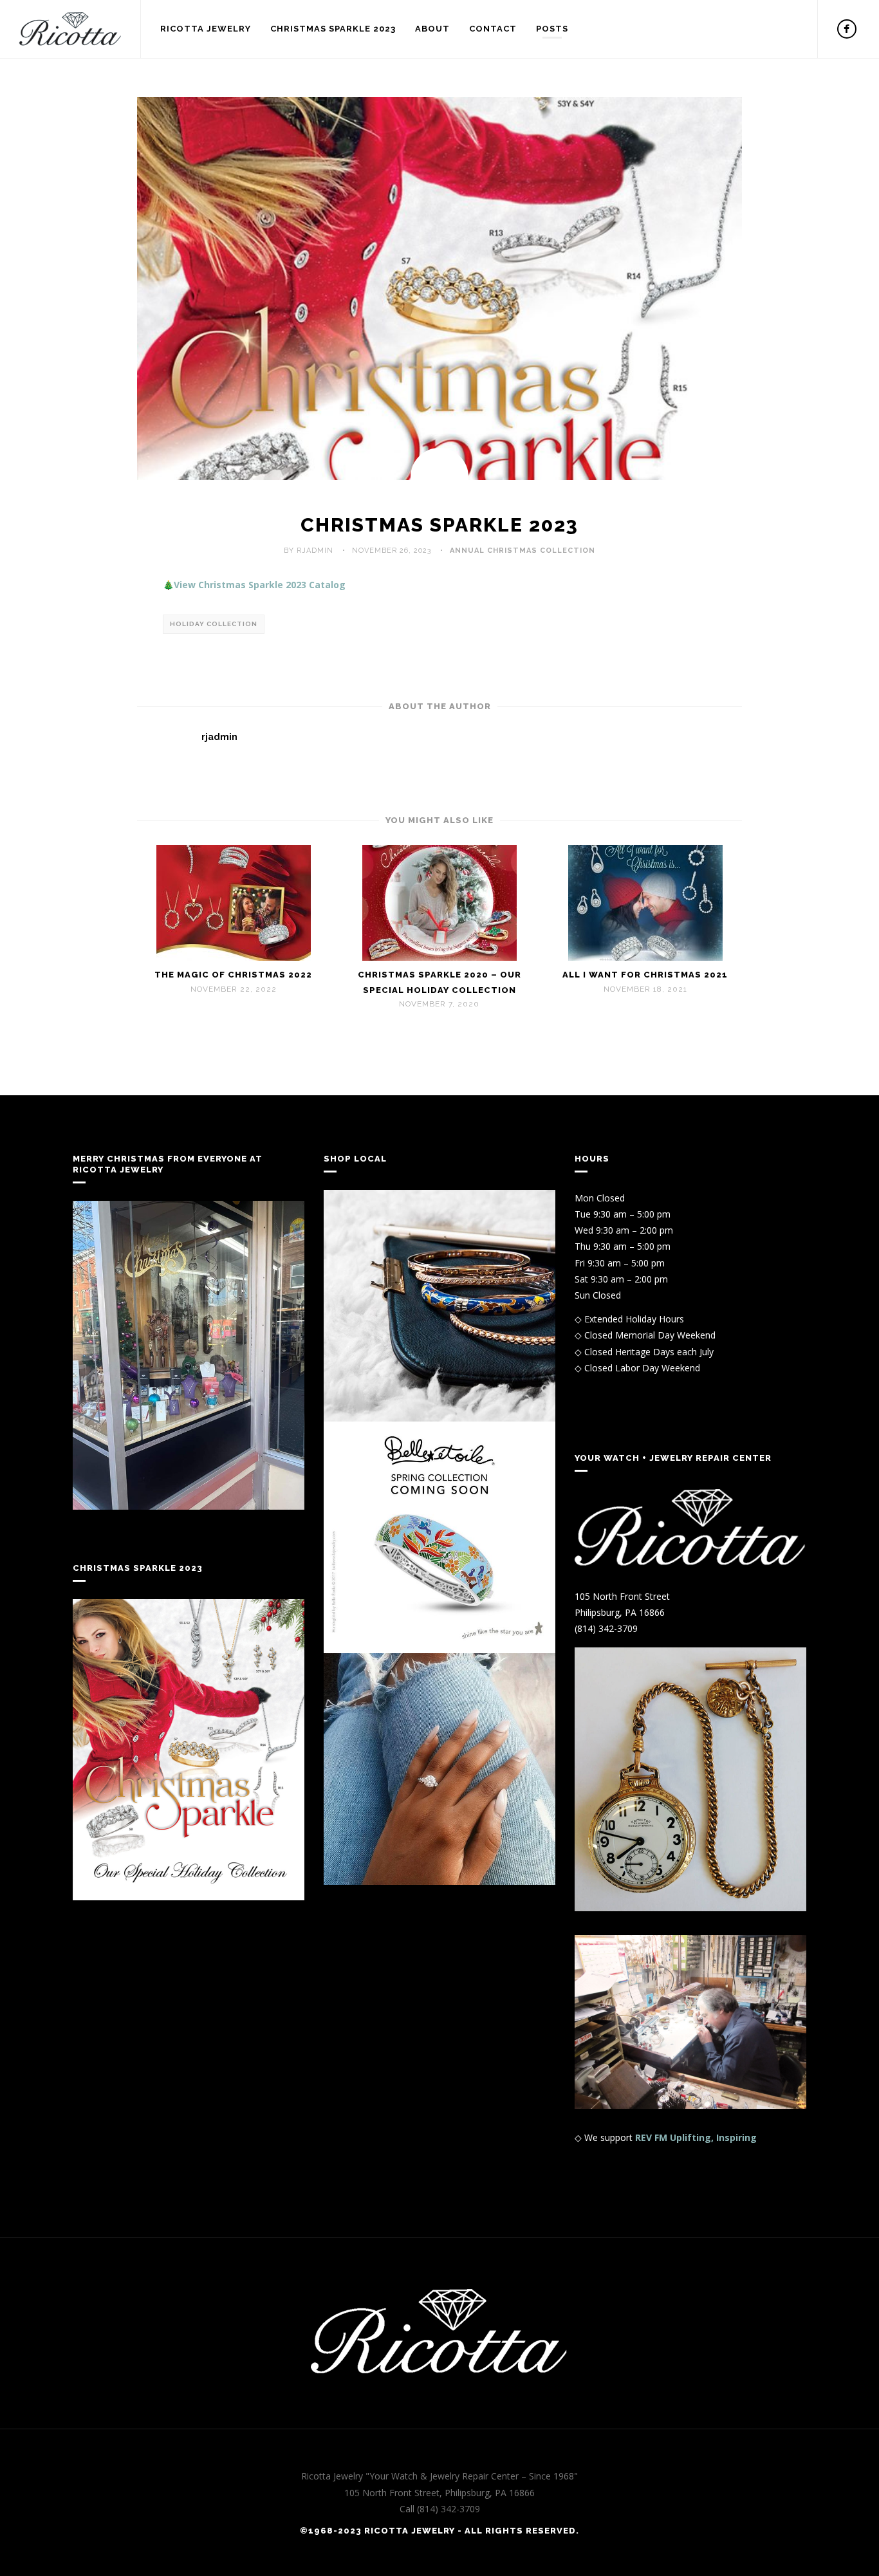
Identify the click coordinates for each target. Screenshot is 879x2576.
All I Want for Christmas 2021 (645, 975)
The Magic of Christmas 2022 (233, 975)
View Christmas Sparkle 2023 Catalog (260, 585)
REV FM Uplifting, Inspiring (696, 2137)
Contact (493, 29)
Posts (552, 29)
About (432, 29)
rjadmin (219, 737)
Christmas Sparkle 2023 (333, 29)
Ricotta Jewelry (206, 29)
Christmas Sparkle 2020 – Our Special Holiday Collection (439, 982)
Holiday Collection (214, 624)
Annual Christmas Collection (523, 551)
